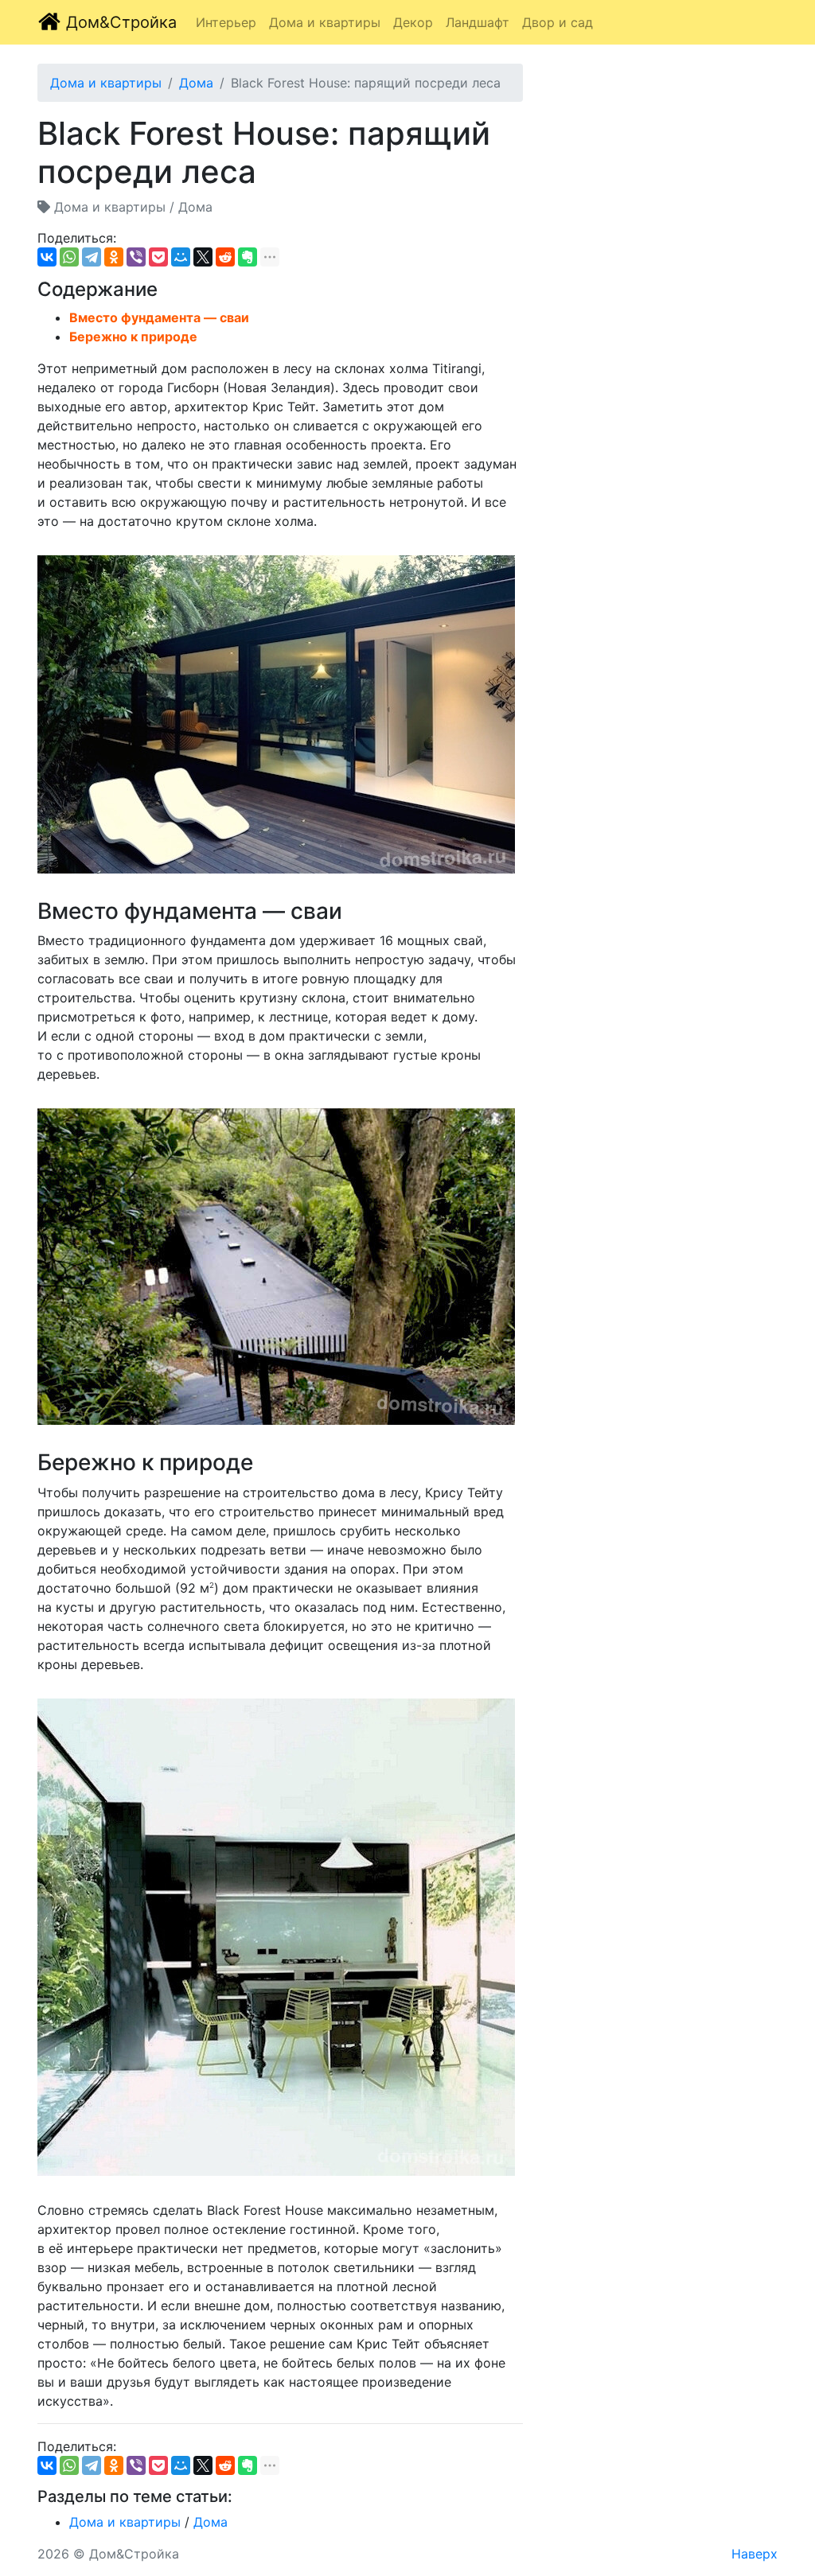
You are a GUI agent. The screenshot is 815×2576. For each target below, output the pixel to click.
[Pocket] (158, 257)
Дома (196, 83)
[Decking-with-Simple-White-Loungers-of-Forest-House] (276, 714)
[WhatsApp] (69, 257)
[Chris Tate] (276, 1937)
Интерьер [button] (226, 22)
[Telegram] (92, 257)
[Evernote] (248, 257)
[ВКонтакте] (47, 257)
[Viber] (136, 257)
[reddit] (225, 257)
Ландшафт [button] (478, 22)
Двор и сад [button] (558, 22)
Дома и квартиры (106, 83)
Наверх (755, 2554)
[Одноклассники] (114, 257)
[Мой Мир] (181, 257)
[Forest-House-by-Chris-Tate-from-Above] (276, 1267)
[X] (203, 257)
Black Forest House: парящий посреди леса (366, 83)
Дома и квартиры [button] (325, 22)
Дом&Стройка (119, 22)
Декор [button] (413, 22)
